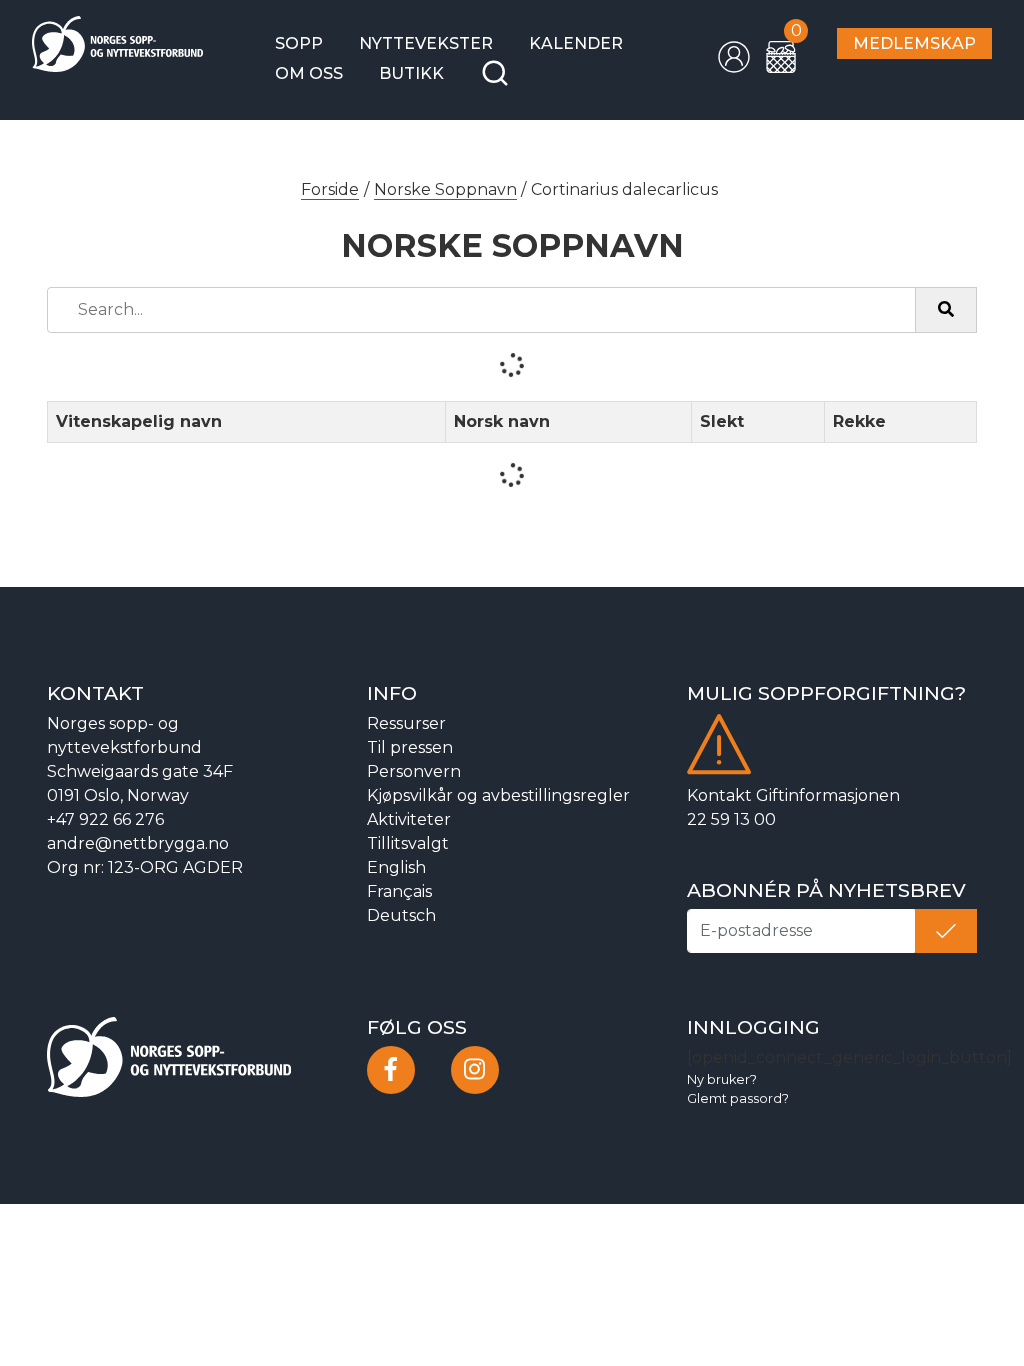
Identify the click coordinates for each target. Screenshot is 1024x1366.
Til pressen (410, 747)
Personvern (414, 771)
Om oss (309, 73)
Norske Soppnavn (445, 189)
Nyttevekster (426, 43)
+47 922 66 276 (105, 819)
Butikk (411, 73)
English (396, 867)
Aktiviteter (409, 819)
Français (399, 891)
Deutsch (401, 915)
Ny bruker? (722, 1079)
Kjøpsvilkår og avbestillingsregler (498, 795)
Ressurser (406, 723)
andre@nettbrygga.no (138, 843)
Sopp (299, 43)
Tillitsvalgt (408, 843)
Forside (330, 189)
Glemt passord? (738, 1098)
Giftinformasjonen (828, 795)
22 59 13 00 (731, 819)
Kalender (576, 43)
